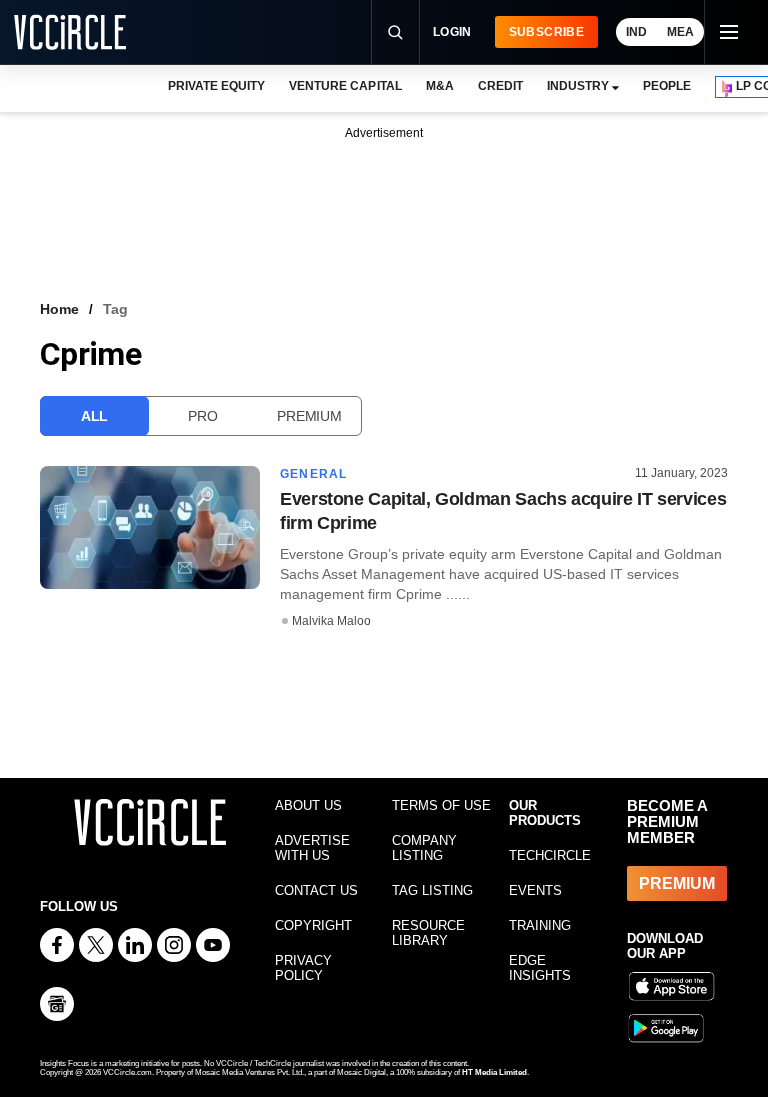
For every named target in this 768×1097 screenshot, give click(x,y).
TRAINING (540, 925)
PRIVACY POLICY (303, 968)
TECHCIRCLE (550, 855)
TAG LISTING (432, 890)
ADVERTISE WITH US (312, 848)
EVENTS (535, 890)
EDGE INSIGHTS (540, 968)
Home (59, 309)
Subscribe (546, 32)
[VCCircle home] (70, 32)
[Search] (395, 32)
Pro (202, 416)
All (94, 416)
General (313, 474)
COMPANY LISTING (424, 848)
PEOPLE (667, 86)
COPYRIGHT (313, 925)
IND (636, 32)
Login (452, 32)
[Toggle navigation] (728, 32)
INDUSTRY (578, 86)
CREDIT (500, 86)
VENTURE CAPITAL (345, 86)
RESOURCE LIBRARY (428, 933)
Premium (309, 416)
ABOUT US (308, 805)
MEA (680, 32)
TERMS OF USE (441, 805)
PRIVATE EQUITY (216, 86)
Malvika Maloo (331, 621)
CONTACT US (316, 890)
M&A (440, 86)
